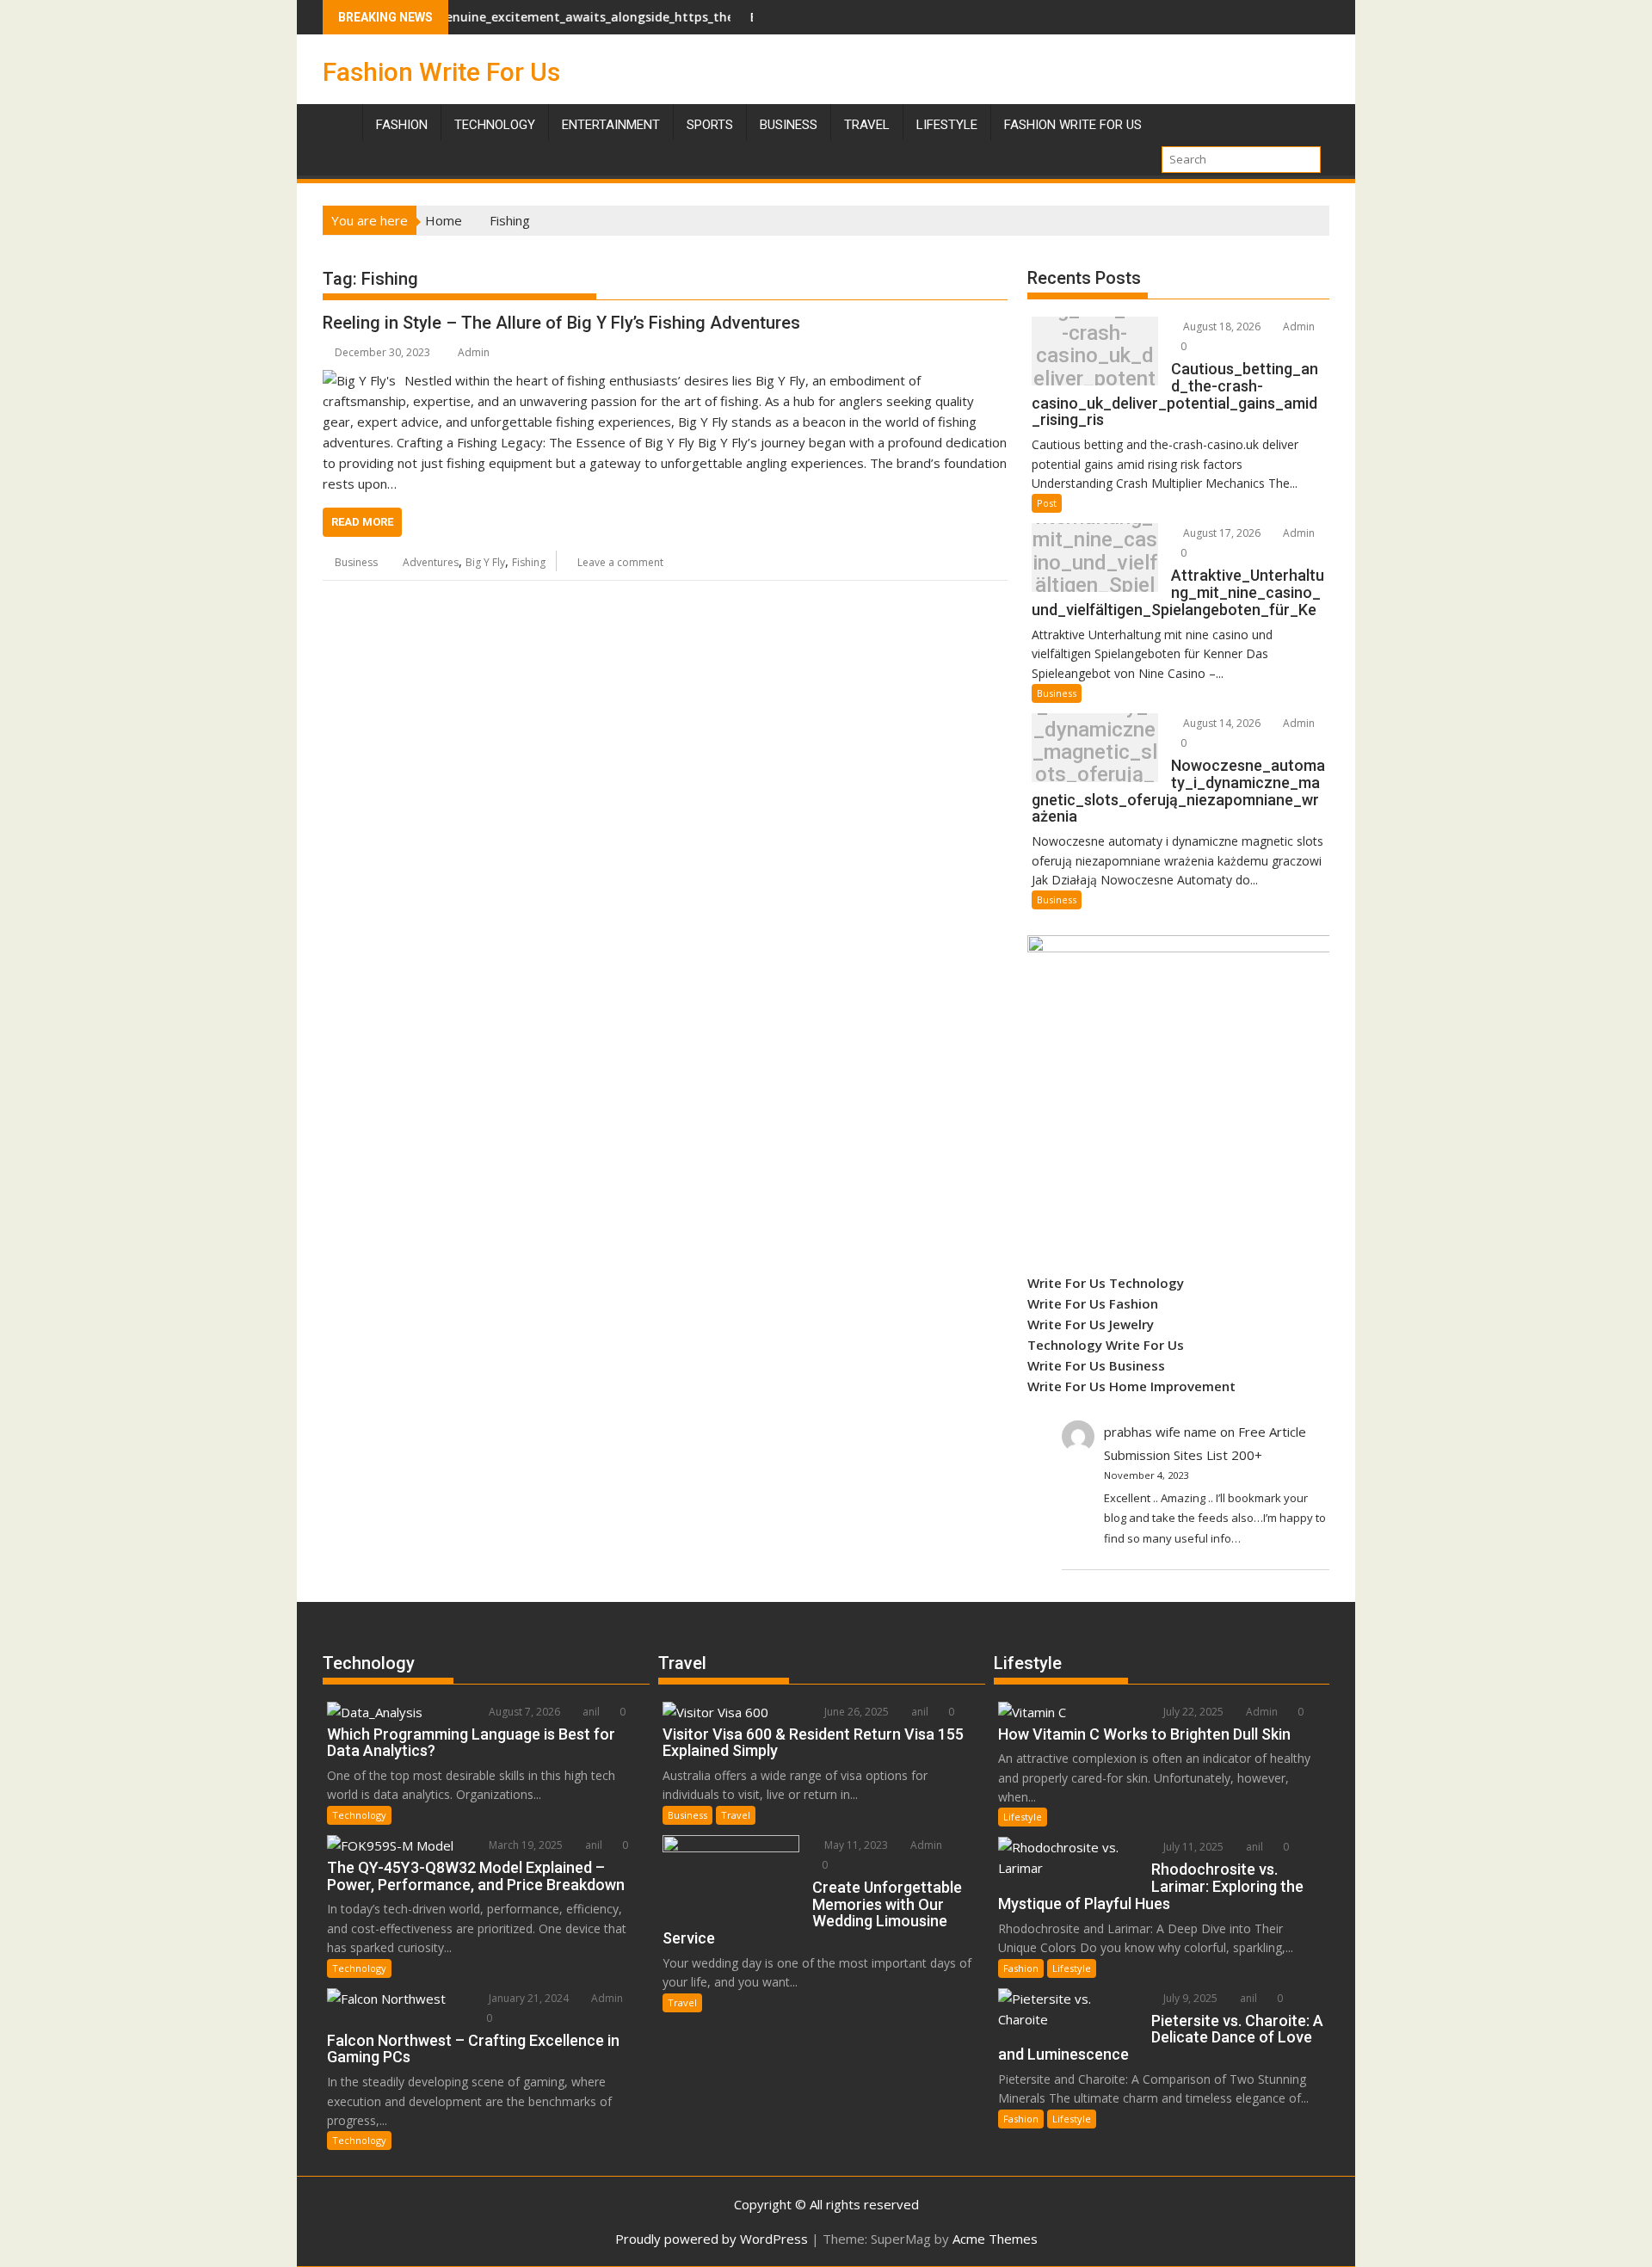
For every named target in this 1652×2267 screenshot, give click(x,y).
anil (590, 1712)
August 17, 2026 (1221, 533)
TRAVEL (867, 125)
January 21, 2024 (527, 1998)
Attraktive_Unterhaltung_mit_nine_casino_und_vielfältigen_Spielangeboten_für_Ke (1095, 562)
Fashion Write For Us (441, 72)
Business (789, 125)
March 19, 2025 (524, 1845)
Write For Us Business (1096, 1365)
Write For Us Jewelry (1091, 1324)
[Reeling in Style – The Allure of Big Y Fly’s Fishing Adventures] (359, 380)
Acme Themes (995, 2239)
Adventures (431, 562)
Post (1047, 503)
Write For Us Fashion (1093, 1303)
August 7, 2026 (523, 1712)
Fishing (529, 562)
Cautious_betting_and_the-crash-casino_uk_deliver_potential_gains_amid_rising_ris (1094, 356)
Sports (710, 125)
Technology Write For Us (1106, 1345)
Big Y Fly (485, 562)
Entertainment (611, 125)
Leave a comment (620, 562)
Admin (474, 352)
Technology (495, 125)
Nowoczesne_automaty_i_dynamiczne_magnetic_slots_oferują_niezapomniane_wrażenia (1095, 752)
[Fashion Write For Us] (339, 121)
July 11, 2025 (1192, 1847)
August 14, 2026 (1221, 723)
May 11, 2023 (855, 1845)
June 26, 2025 (855, 1712)
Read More (362, 522)
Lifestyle (947, 125)
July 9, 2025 (1189, 1998)
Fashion (402, 125)
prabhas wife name (1160, 1432)
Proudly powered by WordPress (712, 2239)
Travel (736, 1815)
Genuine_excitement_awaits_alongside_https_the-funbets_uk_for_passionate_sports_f (633, 17)
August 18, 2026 (1221, 326)
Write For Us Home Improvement (1131, 1386)
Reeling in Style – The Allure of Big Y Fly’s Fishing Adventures (561, 323)
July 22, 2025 (1192, 1712)
